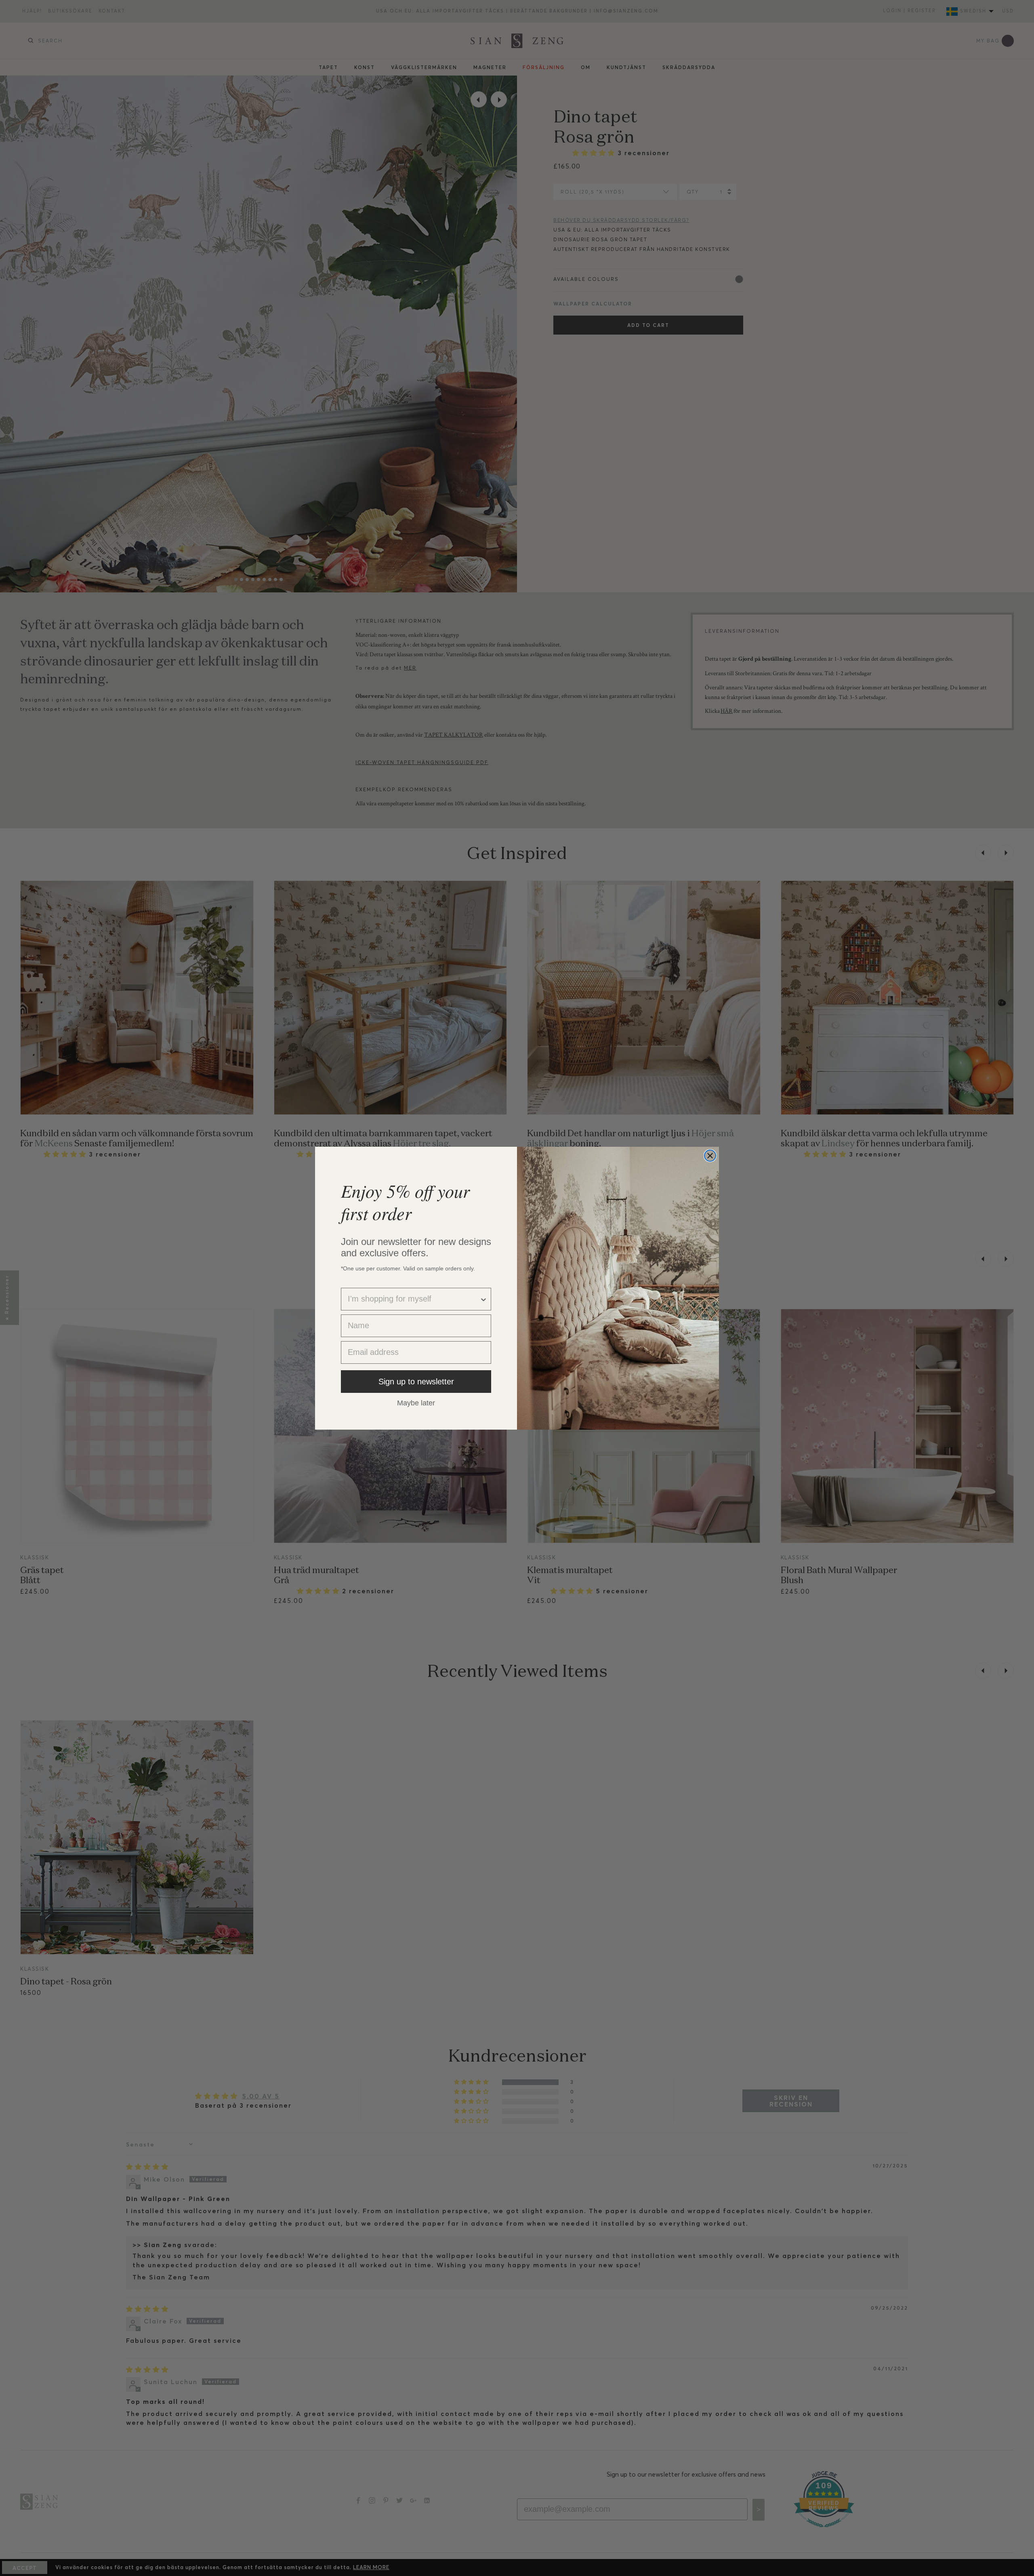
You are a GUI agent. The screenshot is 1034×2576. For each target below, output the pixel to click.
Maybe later (416, 1403)
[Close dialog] (710, 1156)
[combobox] (414, 1299)
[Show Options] (483, 1299)
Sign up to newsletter (416, 1382)
